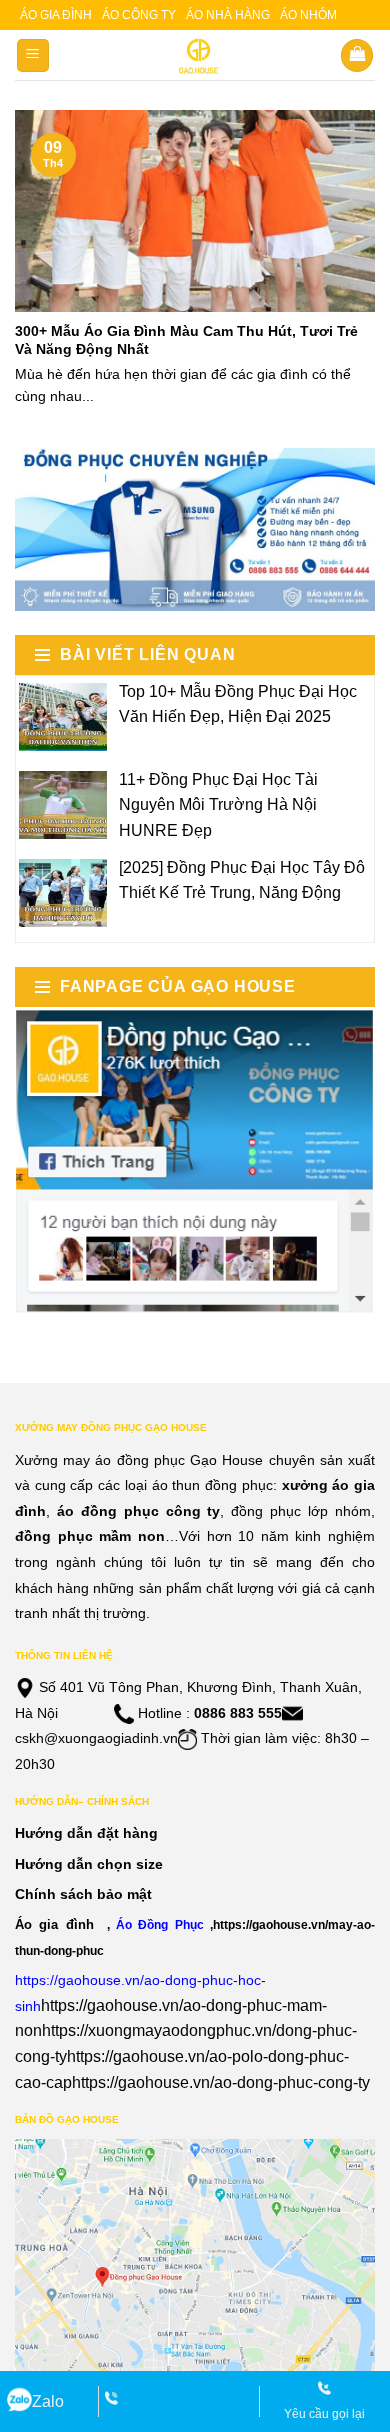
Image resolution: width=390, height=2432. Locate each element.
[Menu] (33, 55)
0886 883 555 (238, 1713)
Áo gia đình (56, 15)
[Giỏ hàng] (357, 55)
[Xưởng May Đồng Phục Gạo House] (195, 56)
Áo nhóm (308, 15)
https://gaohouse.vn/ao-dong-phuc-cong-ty (221, 2082)
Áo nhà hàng (228, 15)
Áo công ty (139, 15)
